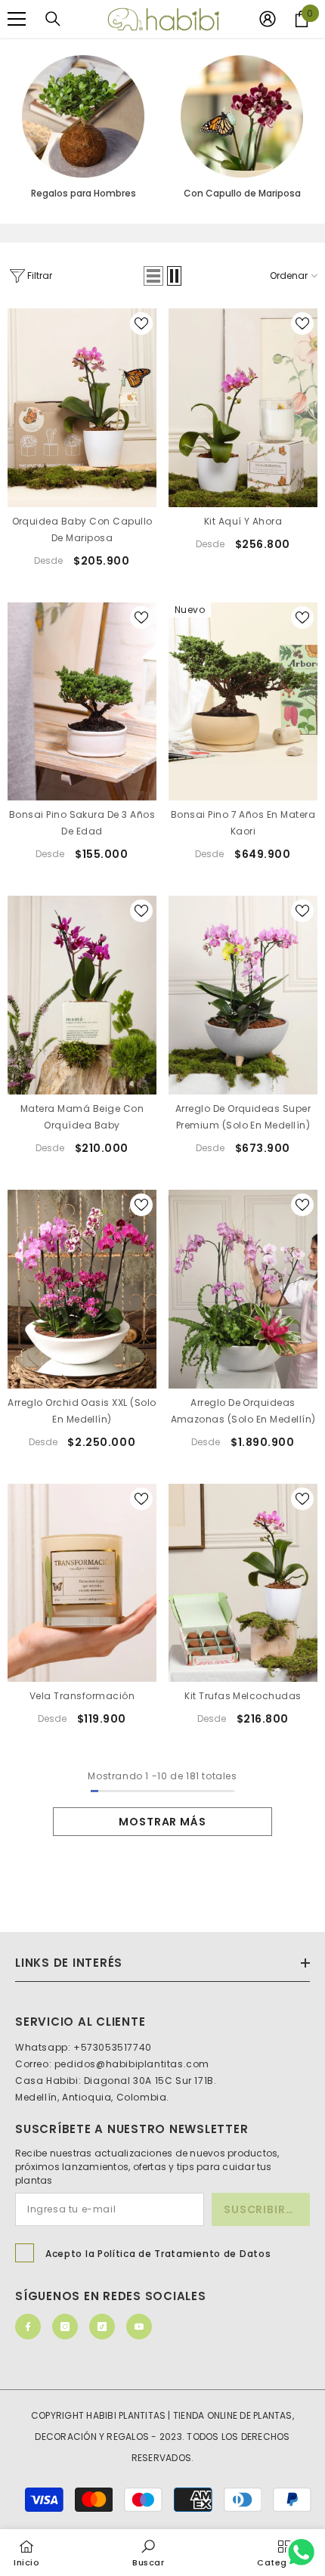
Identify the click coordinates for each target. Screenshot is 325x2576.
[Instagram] (65, 2327)
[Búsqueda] (53, 19)
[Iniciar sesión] (268, 19)
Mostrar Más (162, 1822)
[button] (153, 276)
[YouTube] (139, 2327)
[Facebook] (28, 2327)
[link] (149, 2552)
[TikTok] (102, 2327)
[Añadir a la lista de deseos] (141, 324)
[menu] (17, 19)
